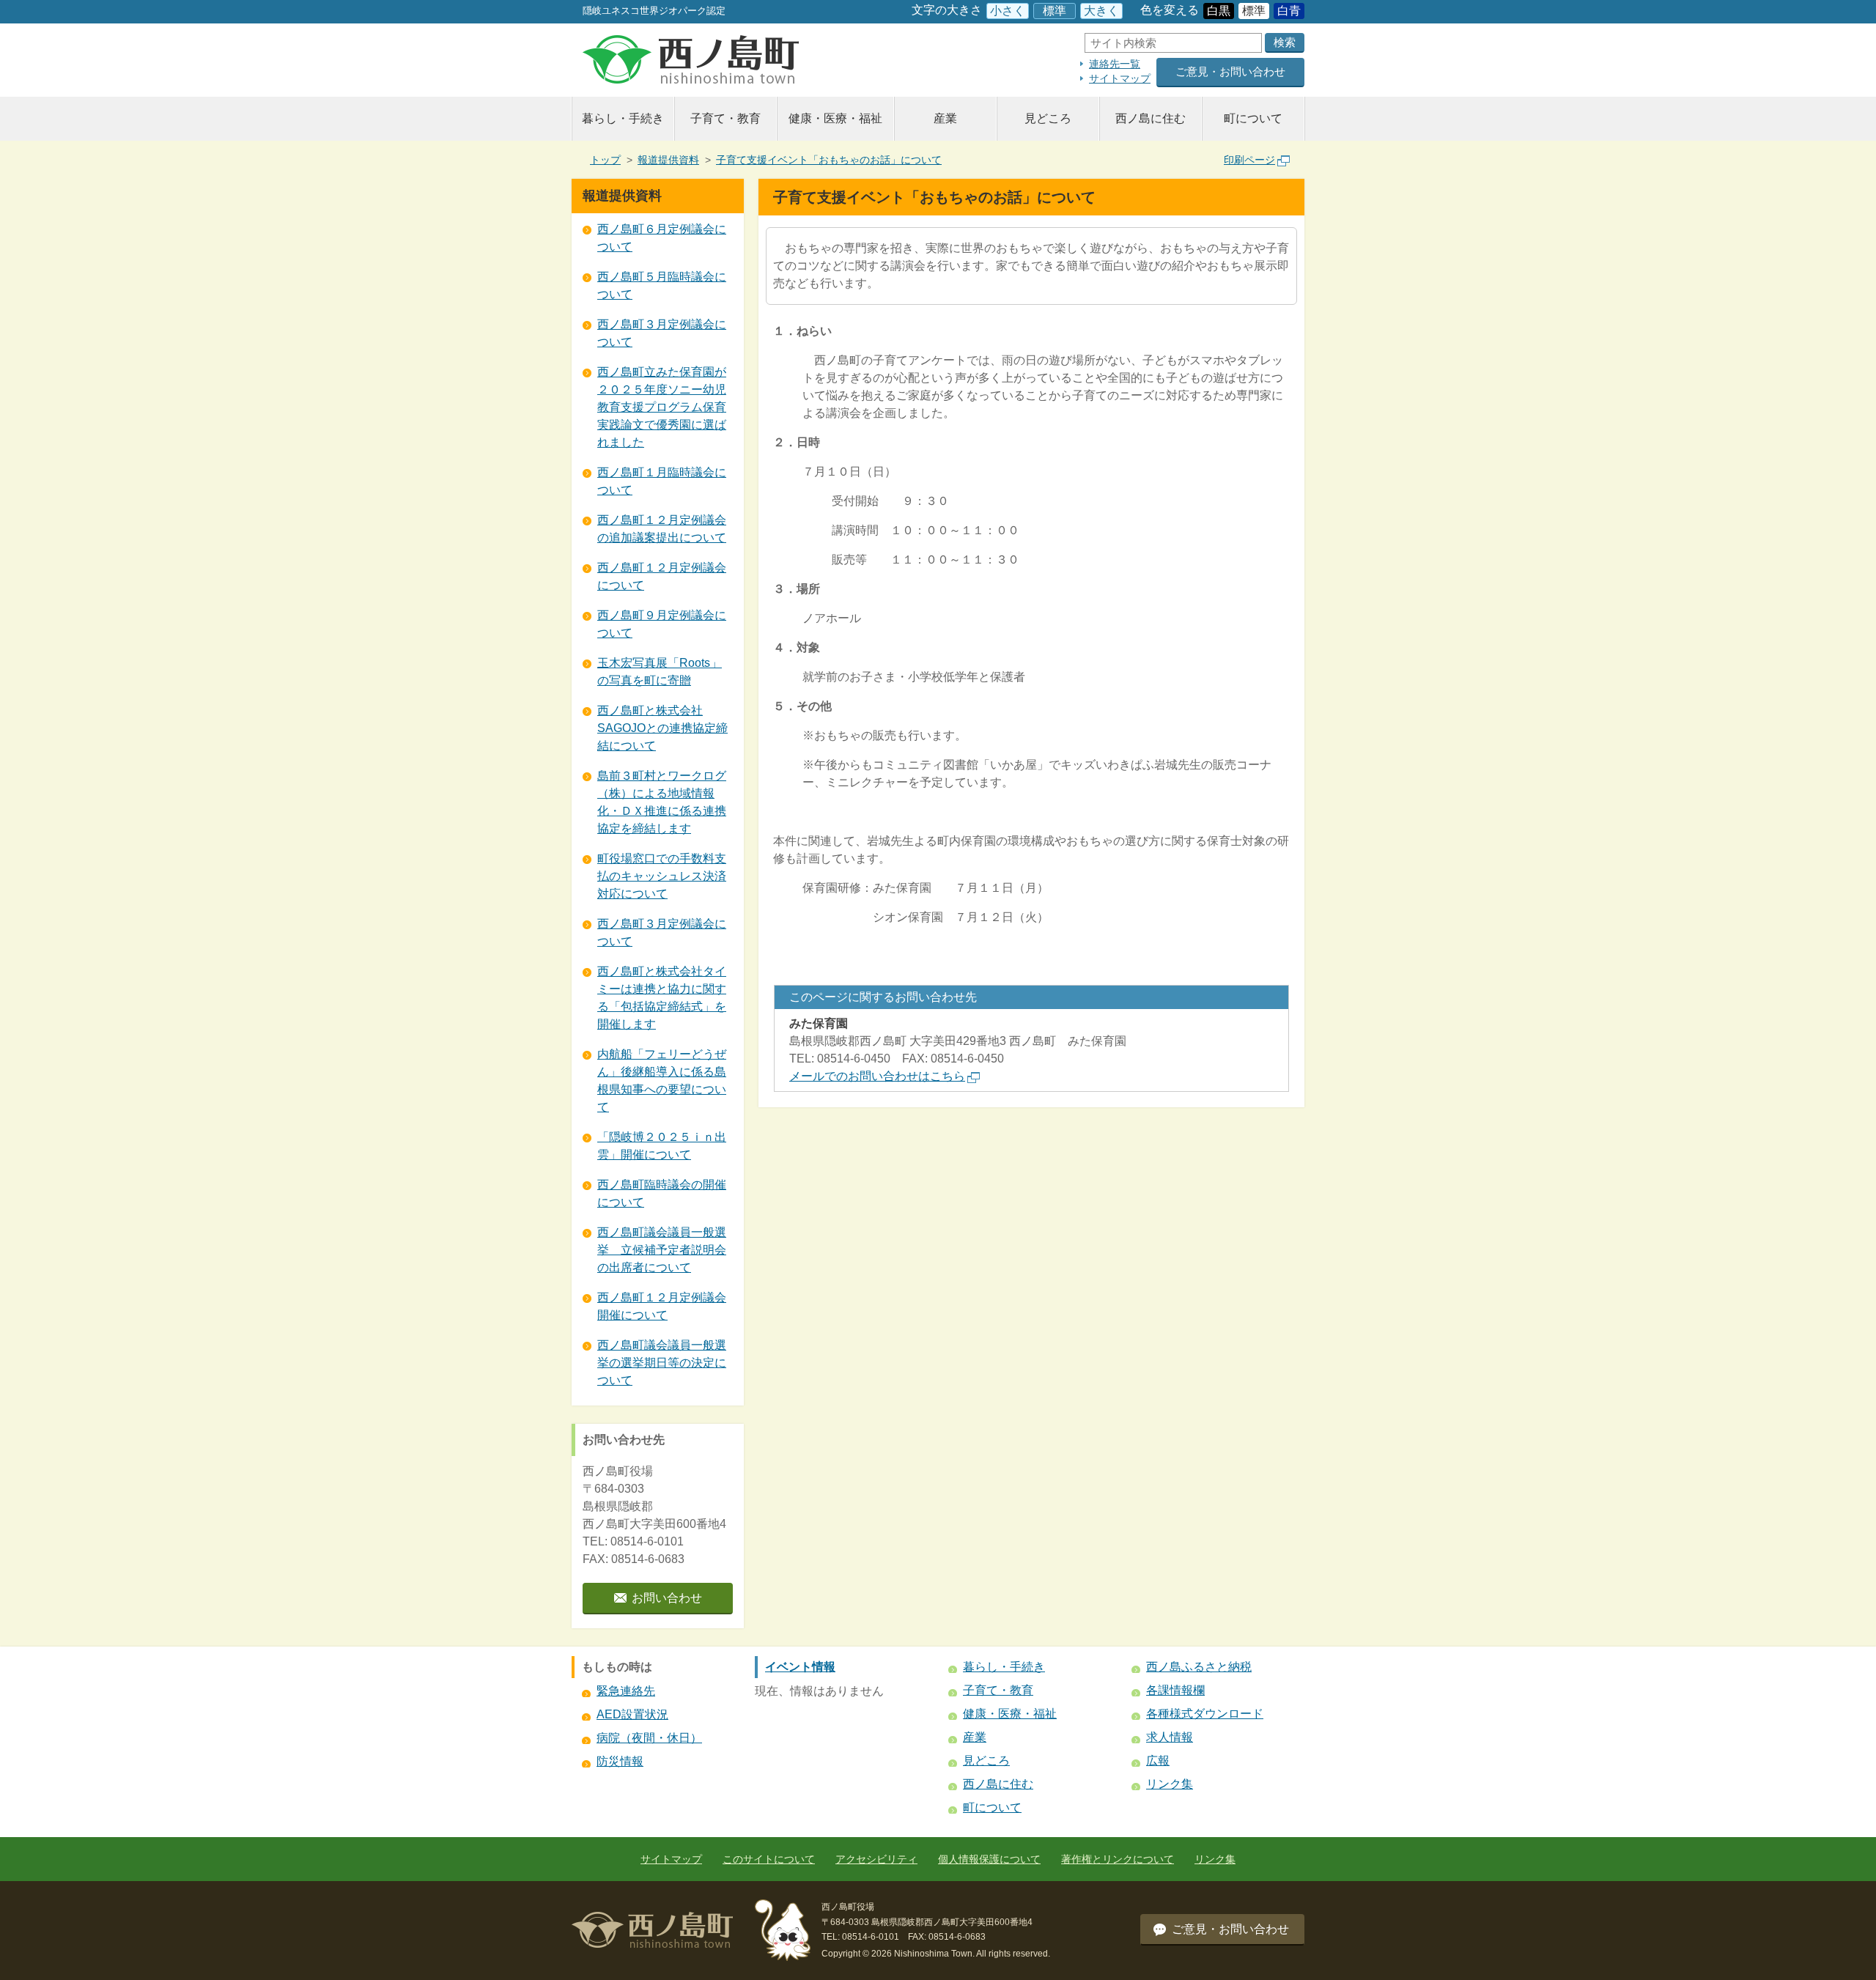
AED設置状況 (632, 1714)
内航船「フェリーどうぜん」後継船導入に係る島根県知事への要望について (662, 1080)
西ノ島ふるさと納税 (1199, 1667)
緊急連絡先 (626, 1691)
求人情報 (1170, 1737)
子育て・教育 (725, 118)
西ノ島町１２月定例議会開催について (662, 1306)
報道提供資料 (668, 160)
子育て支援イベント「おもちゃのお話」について (829, 160)
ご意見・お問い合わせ (1230, 71)
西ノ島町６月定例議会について (662, 238)
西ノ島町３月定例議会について (662, 333)
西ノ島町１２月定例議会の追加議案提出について (662, 529)
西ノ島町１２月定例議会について (662, 576)
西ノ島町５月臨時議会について (662, 285)
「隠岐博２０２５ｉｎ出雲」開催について (662, 1146)
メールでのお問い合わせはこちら (877, 1076)
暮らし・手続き (623, 118)
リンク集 (1170, 1784)
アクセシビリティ (876, 1859)
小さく (1008, 11)
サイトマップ (1120, 78)
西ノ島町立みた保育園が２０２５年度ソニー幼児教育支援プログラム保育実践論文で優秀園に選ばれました (662, 407)
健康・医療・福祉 (835, 118)
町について (1253, 118)
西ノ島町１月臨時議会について (662, 481)
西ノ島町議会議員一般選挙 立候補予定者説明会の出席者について (662, 1250)
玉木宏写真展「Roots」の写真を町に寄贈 (660, 672)
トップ (605, 160)
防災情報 (620, 1761)
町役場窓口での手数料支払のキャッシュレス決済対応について (662, 876)
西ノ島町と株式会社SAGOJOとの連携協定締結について (662, 728)
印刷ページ (1249, 160)
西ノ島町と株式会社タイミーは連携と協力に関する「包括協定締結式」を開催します (662, 998)
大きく (1101, 11)
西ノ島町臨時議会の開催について (662, 1193)
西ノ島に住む (1151, 118)
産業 (945, 118)
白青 (1289, 11)
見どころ (1048, 118)
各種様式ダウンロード (1205, 1714)
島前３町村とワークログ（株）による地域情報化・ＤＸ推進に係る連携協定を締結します (662, 802)
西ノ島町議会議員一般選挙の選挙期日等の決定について (662, 1363)
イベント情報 (800, 1667)
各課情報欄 (1175, 1690)
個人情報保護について (989, 1859)
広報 (1158, 1761)
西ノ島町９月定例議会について (662, 624)
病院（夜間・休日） (649, 1738)
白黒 (1219, 11)
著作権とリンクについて (1118, 1859)
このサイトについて (769, 1859)
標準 (1055, 11)
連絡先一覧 (1115, 64)
